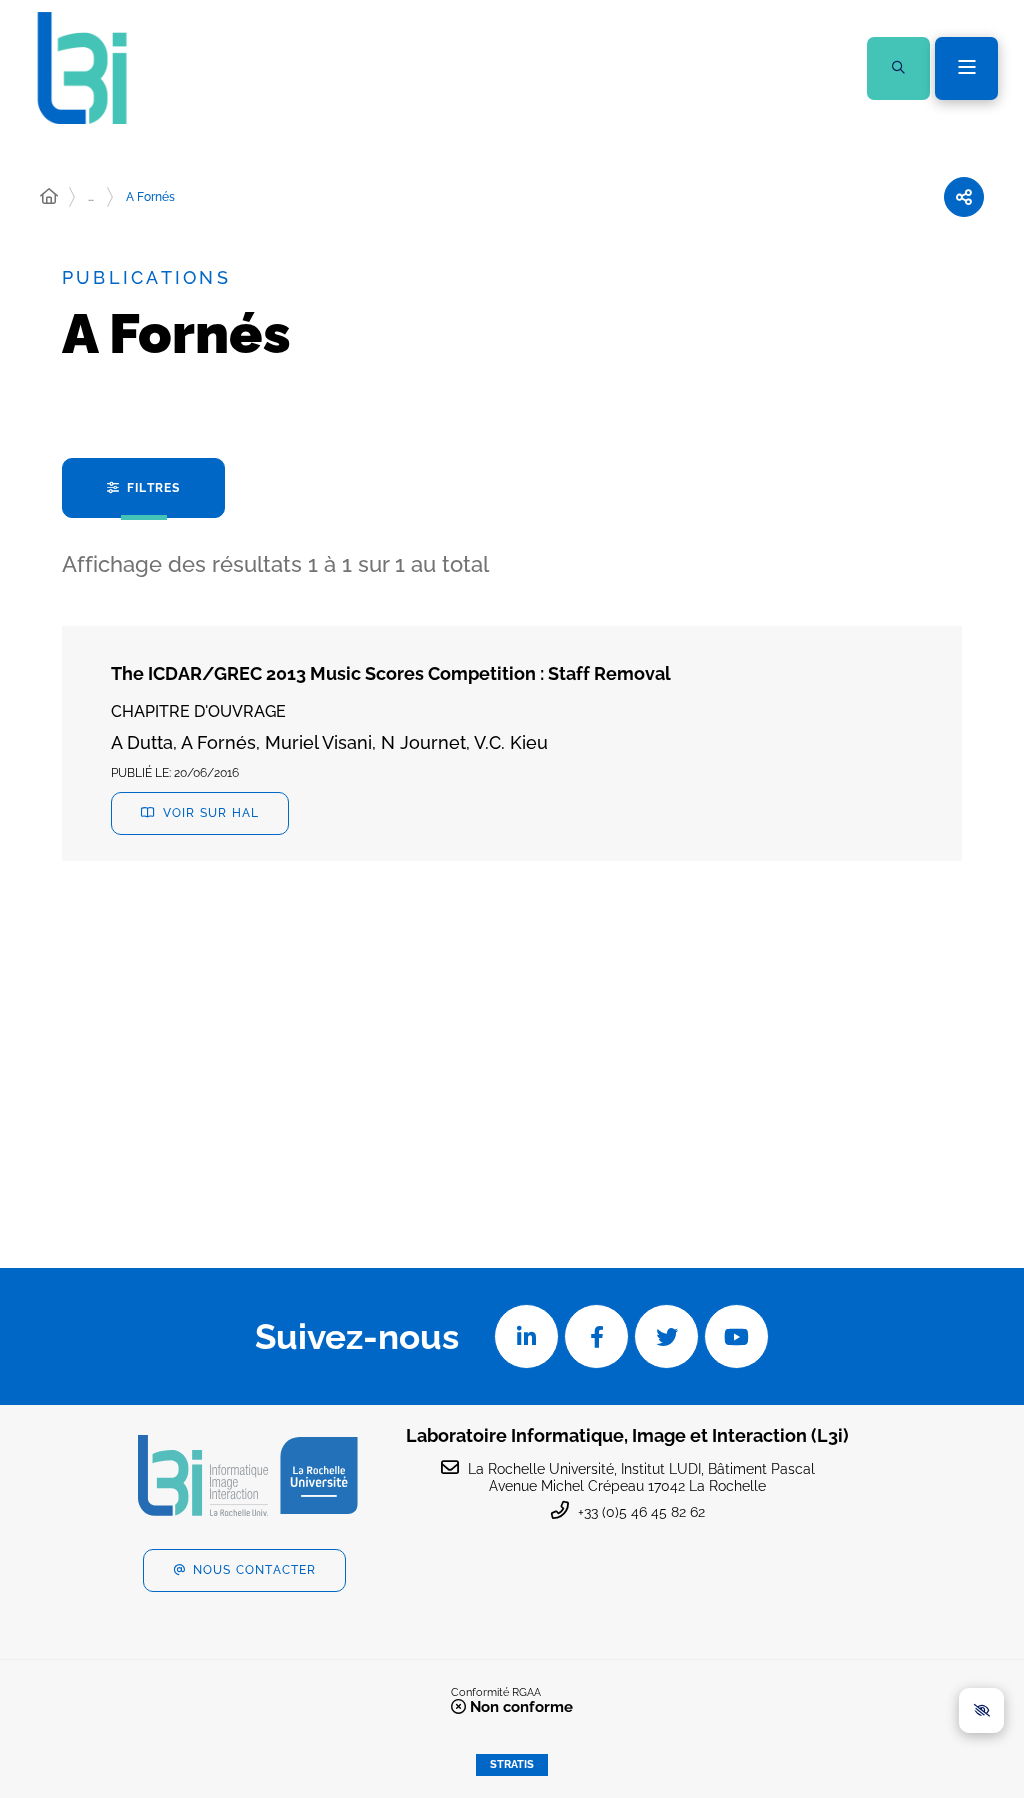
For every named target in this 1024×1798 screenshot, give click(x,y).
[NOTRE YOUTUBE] (736, 1336)
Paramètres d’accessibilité (981, 1710)
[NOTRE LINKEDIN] (526, 1336)
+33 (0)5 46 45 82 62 (641, 1512)
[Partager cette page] (964, 197)
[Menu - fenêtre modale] (966, 68)
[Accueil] (49, 197)
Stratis (512, 1764)
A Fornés (150, 197)
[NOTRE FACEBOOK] (596, 1336)
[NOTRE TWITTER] (666, 1336)
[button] (898, 68)
